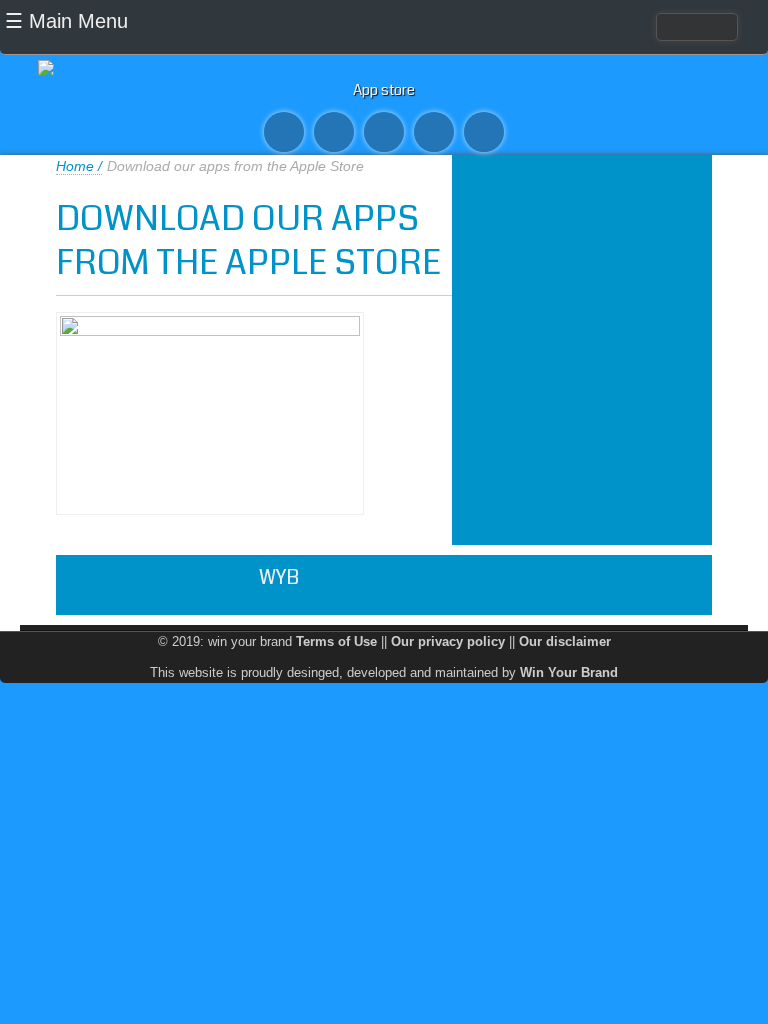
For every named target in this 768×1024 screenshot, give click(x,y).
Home (75, 166)
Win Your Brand (569, 672)
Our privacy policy (448, 641)
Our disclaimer (565, 641)
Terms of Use (336, 641)
